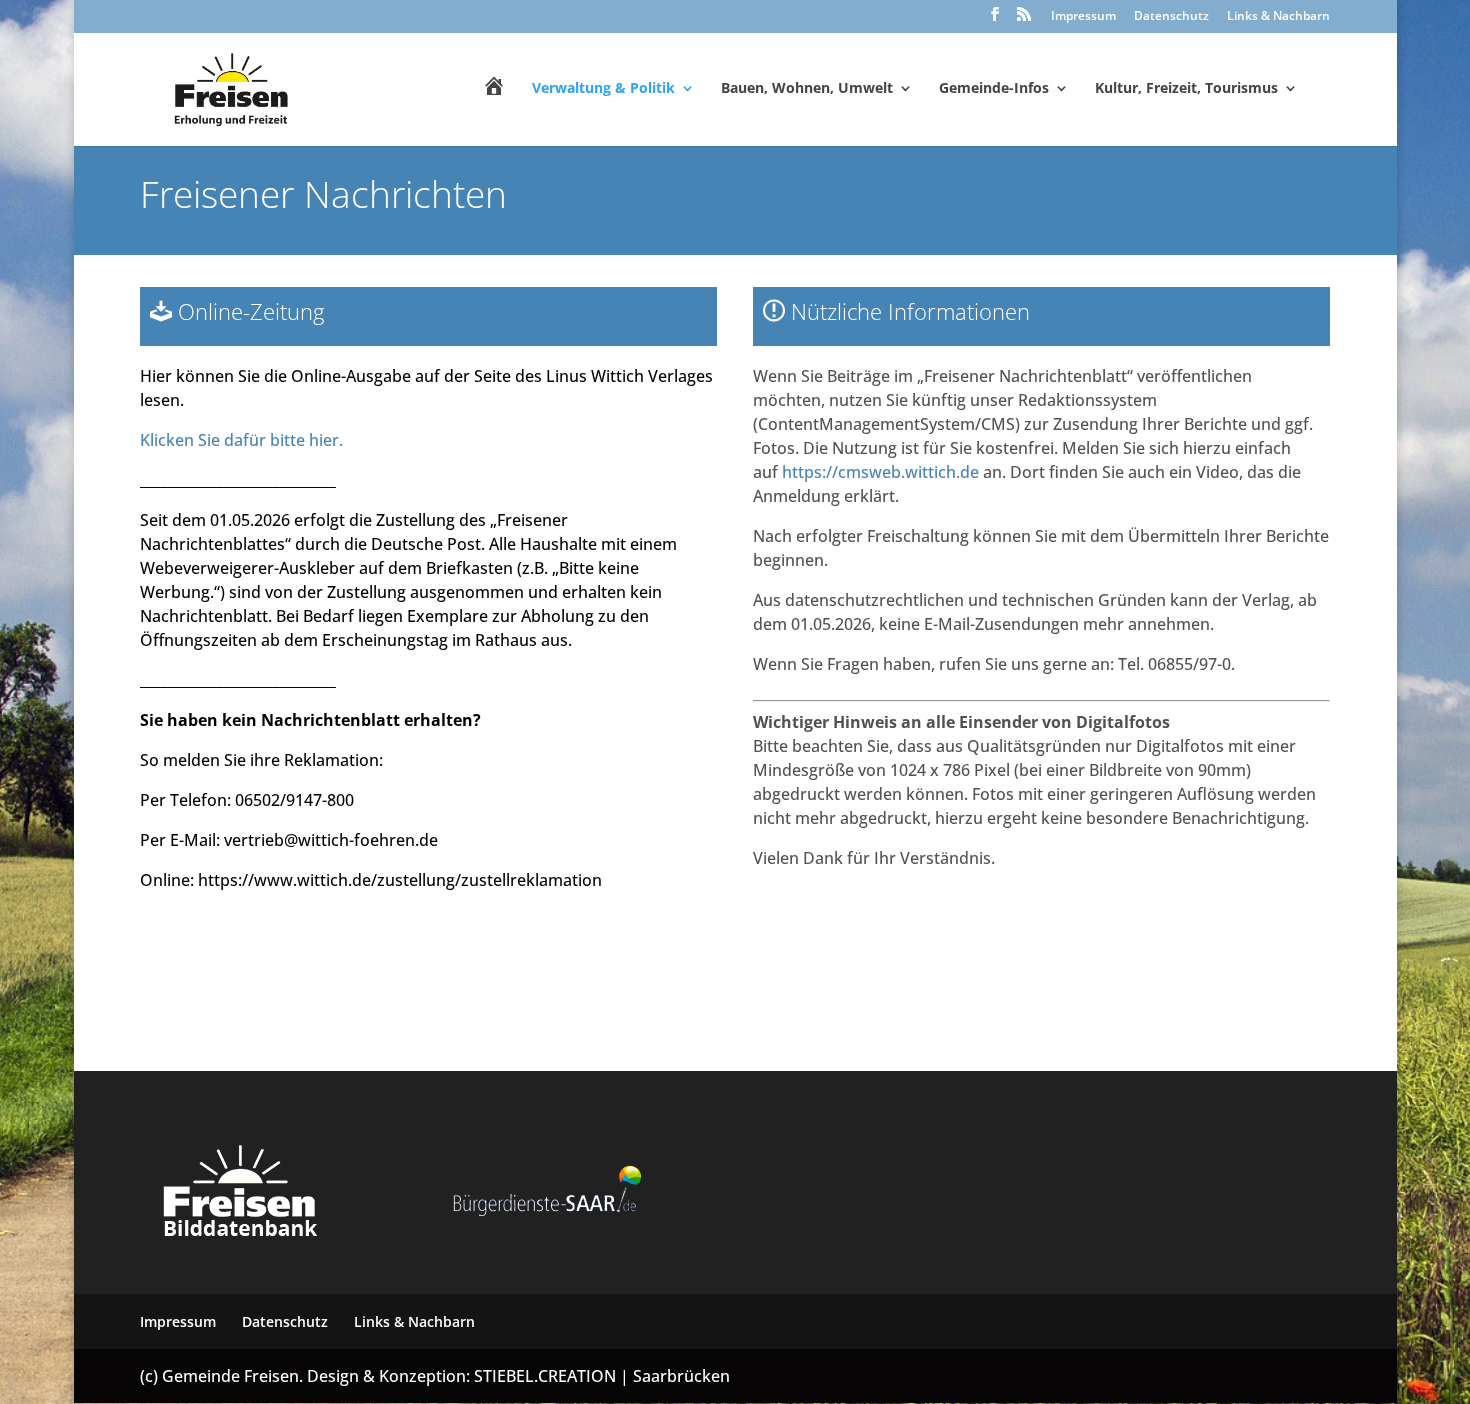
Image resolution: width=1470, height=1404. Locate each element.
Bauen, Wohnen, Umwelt (807, 89)
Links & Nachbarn (1278, 17)
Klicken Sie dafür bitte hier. (241, 440)
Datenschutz (1171, 17)
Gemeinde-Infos (994, 89)
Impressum (1083, 17)
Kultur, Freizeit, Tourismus (1186, 89)
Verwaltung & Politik (603, 89)
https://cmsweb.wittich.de (880, 472)
